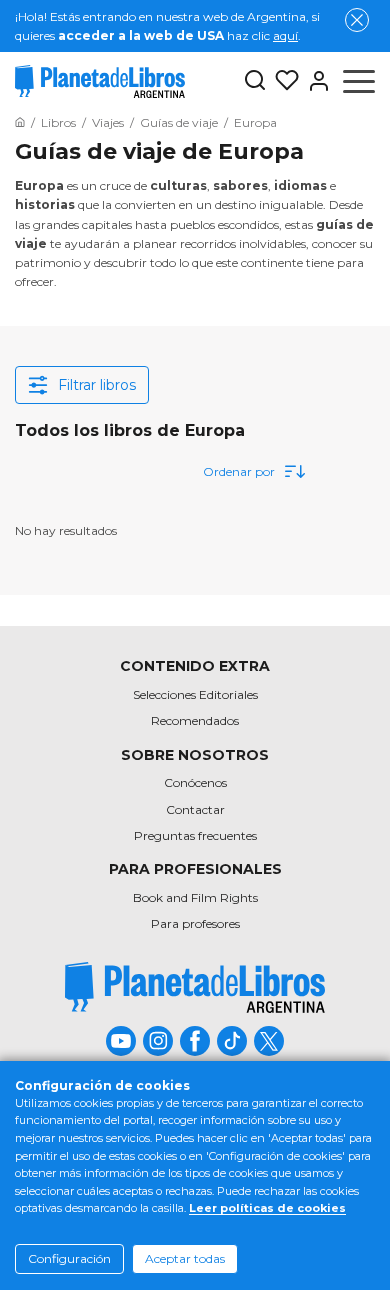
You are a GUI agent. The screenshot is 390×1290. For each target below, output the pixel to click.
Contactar (195, 809)
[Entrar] (315, 81)
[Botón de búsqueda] (255, 81)
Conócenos (195, 782)
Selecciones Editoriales (195, 694)
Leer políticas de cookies (267, 1208)
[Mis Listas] (283, 81)
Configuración (69, 1258)
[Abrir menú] (359, 81)
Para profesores (195, 923)
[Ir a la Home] (20, 122)
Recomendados (195, 720)
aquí (285, 35)
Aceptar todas (185, 1258)
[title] (195, 987)
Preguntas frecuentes (195, 835)
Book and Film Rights (195, 897)
